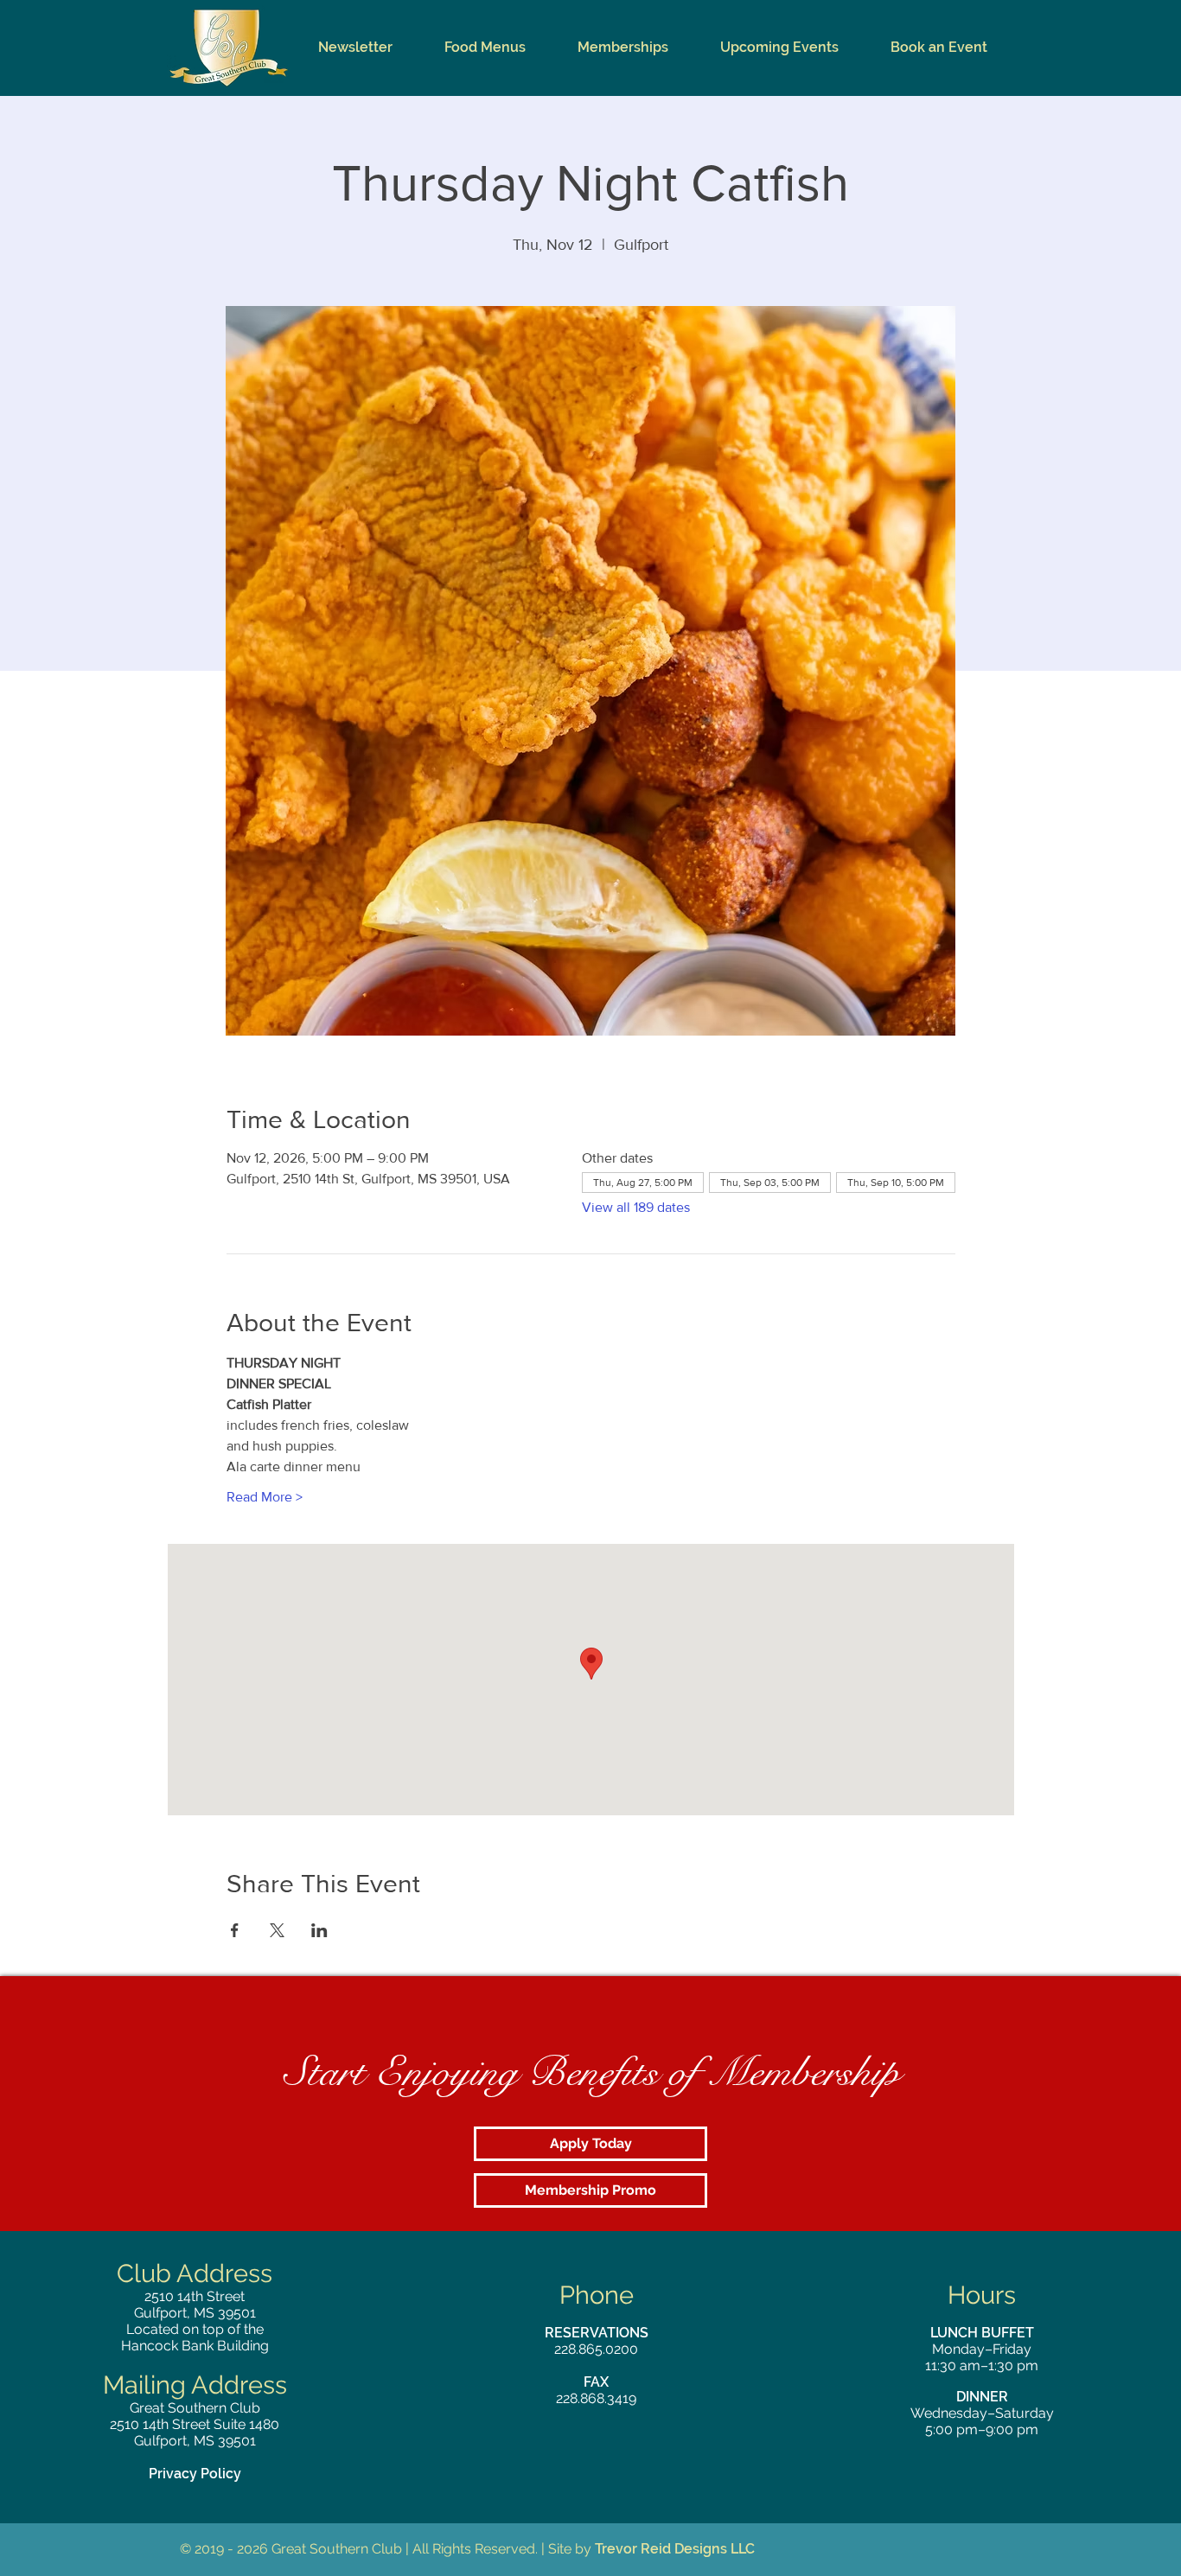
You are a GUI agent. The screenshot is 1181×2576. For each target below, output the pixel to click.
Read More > (265, 1497)
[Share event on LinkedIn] (319, 1930)
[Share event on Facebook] (235, 1930)
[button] (485, 48)
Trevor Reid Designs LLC (675, 2549)
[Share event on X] (277, 1930)
